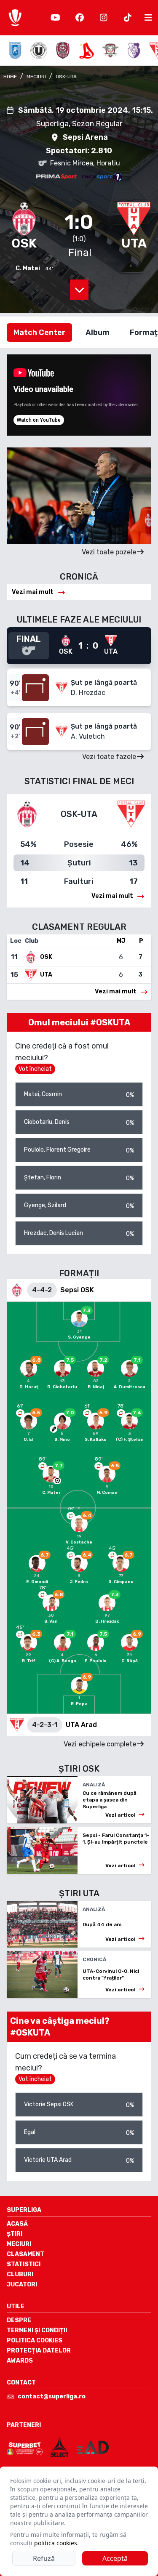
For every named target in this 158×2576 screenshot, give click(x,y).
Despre (19, 2320)
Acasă (17, 2224)
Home (10, 77)
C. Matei (28, 268)
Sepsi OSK (77, 1290)
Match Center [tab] (39, 333)
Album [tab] (98, 333)
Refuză (44, 2558)
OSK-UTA (66, 77)
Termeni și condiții (37, 2330)
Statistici (24, 2264)
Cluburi (20, 2274)
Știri (15, 2234)
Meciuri (19, 2244)
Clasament (25, 2254)
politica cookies (56, 2543)
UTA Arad (81, 1725)
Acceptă (115, 2558)
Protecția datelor (39, 2351)
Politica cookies (35, 2340)
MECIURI (36, 77)
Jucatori (22, 2285)
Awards (20, 2361)
